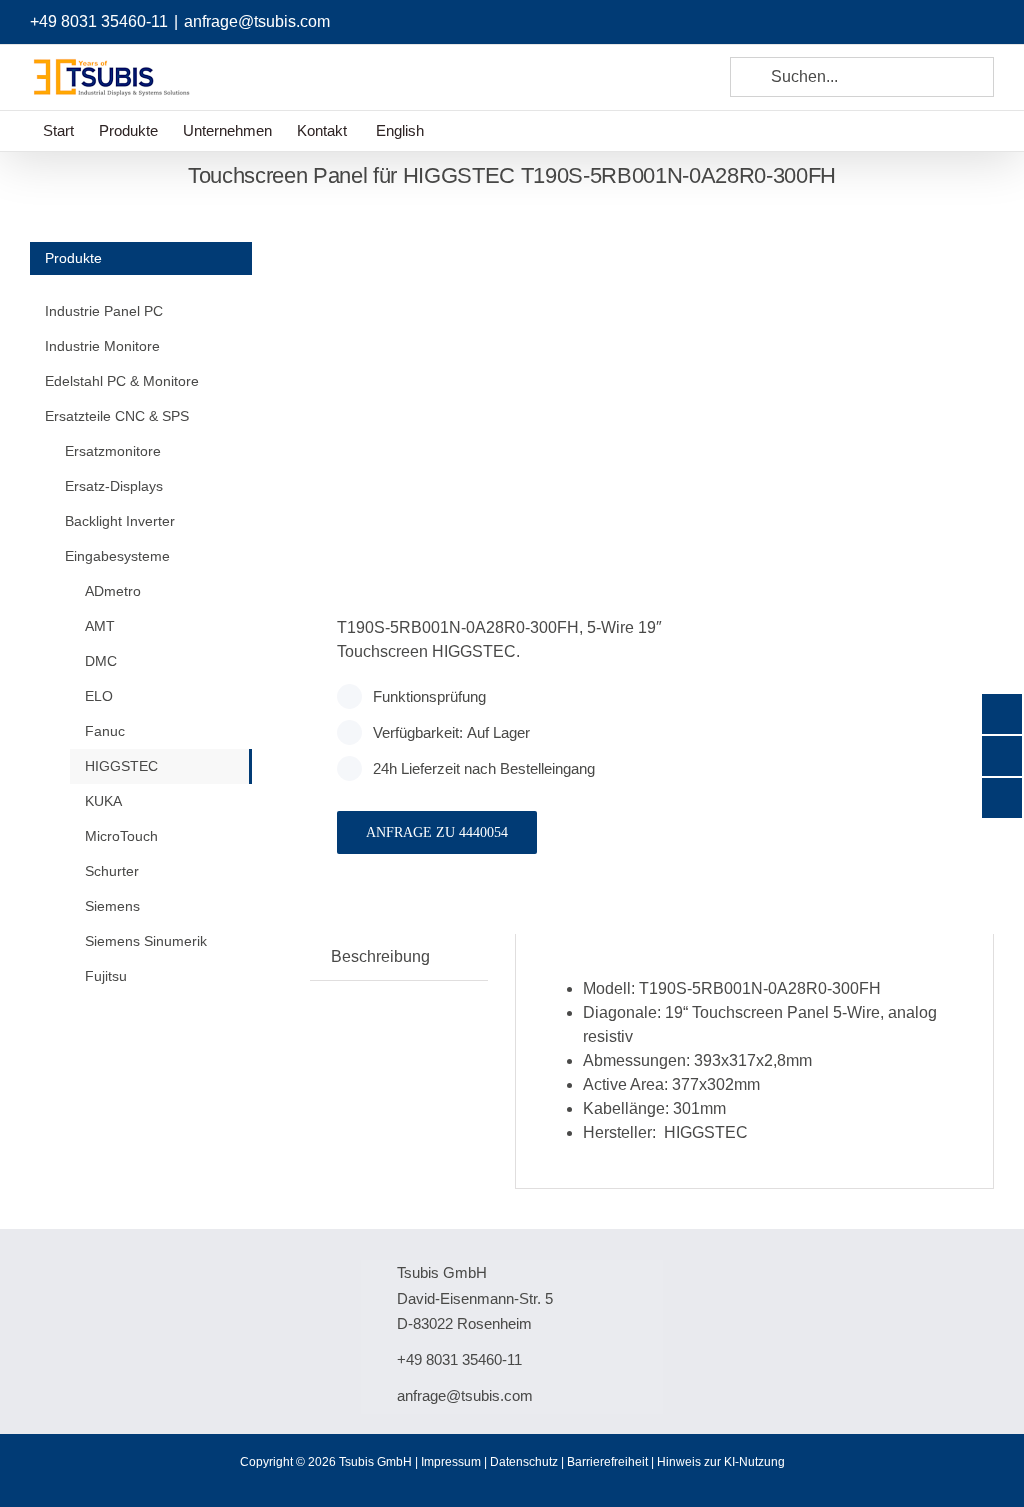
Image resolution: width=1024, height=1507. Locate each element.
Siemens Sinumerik (146, 941)
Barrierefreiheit (607, 1462)
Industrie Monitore (102, 346)
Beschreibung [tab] (380, 956)
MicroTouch (121, 836)
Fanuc (105, 731)
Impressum (451, 1462)
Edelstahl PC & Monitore (122, 381)
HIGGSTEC (121, 766)
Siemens (112, 906)
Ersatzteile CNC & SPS (117, 416)
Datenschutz (524, 1462)
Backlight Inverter (120, 521)
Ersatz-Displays (114, 486)
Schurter (112, 871)
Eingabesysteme (117, 556)
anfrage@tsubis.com (257, 21)
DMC (101, 661)
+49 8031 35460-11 (99, 21)
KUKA (103, 801)
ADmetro (113, 591)
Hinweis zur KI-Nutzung (721, 1462)
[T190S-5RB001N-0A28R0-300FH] (474, 382)
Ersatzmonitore (113, 451)
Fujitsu (106, 976)
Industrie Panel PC (104, 311)
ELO (99, 696)
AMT (100, 626)
